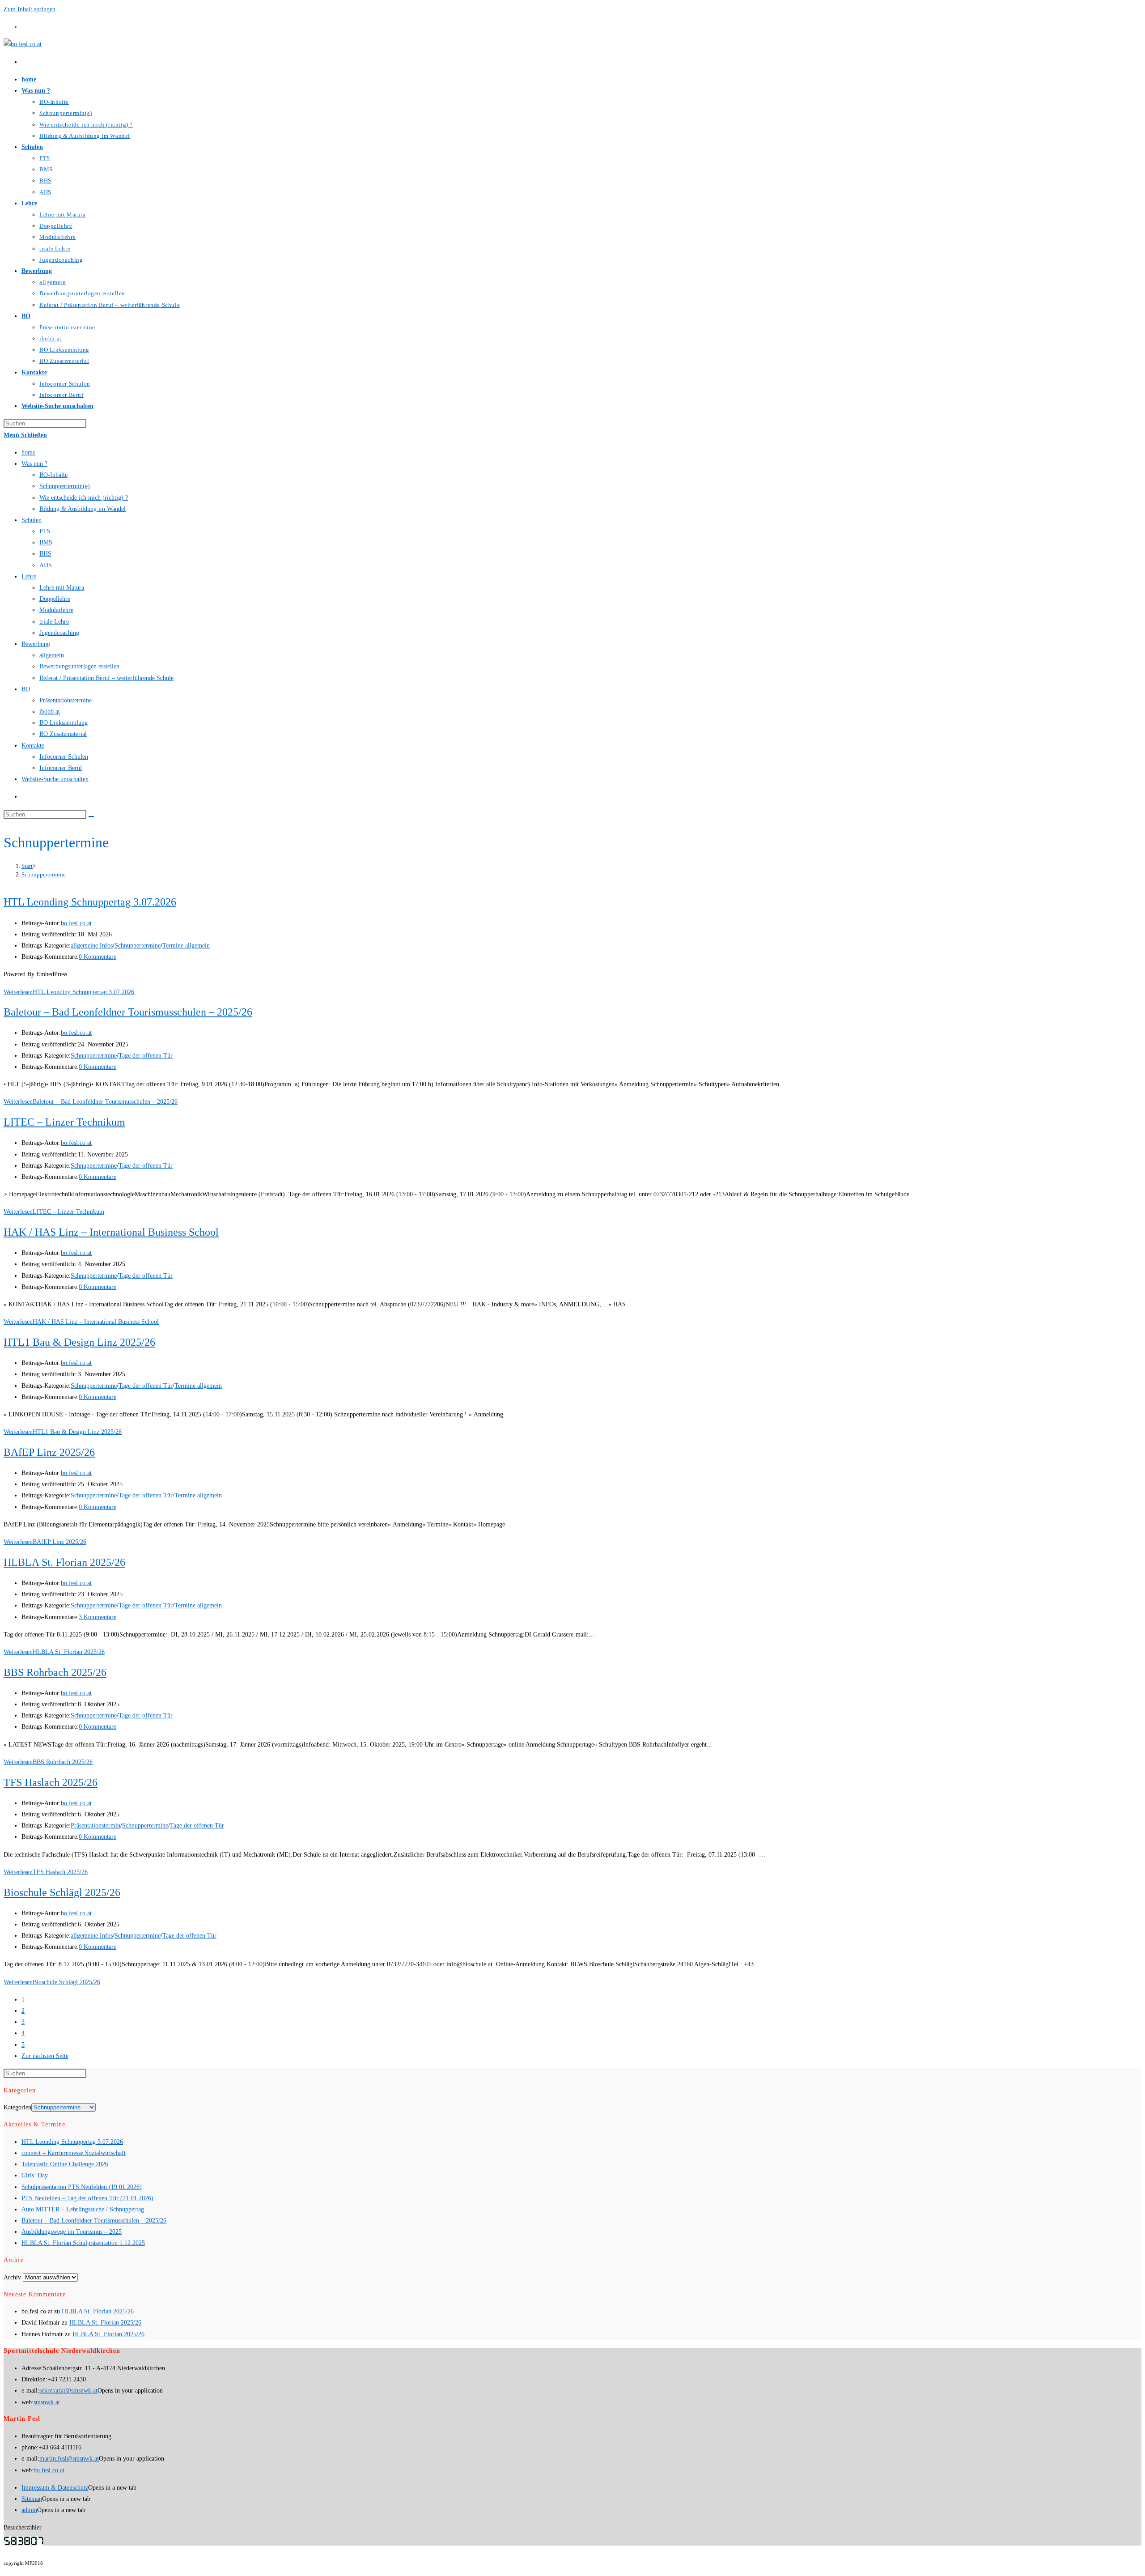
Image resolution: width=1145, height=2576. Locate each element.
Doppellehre (55, 599)
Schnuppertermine (44, 874)
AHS (46, 565)
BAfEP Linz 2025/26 (49, 1452)
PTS (45, 531)
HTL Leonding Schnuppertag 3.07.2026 (90, 902)
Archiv (12, 2277)
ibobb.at (50, 712)
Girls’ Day (35, 2175)
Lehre (29, 576)
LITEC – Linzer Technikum (64, 1122)
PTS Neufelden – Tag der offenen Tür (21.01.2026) (87, 2198)
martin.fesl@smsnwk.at (69, 2459)
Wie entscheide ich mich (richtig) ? (84, 498)
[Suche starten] (91, 816)
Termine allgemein (186, 946)
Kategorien (17, 2107)
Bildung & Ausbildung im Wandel (83, 509)
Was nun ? (34, 464)
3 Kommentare (98, 1617)
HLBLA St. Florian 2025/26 (64, 1562)
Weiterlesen (69, 992)
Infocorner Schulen (64, 757)
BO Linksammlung (64, 723)
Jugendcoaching (59, 633)
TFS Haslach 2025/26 (51, 1782)
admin (29, 2510)
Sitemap (32, 2499)
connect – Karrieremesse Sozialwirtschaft (74, 2153)
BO (26, 689)
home (28, 453)
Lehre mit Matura (62, 588)
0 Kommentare (98, 957)
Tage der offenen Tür (146, 1056)
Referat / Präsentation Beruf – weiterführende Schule (106, 678)
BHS (45, 554)
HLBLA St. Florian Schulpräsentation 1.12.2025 (83, 2243)
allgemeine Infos (92, 946)
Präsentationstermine (66, 700)
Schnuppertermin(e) (65, 486)
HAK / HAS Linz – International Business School (111, 1232)
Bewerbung (36, 644)
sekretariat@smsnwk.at (68, 2391)
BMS (46, 542)
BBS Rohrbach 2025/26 (55, 1672)
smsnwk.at (47, 2402)
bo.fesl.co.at (76, 923)
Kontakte (33, 746)
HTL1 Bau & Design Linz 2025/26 (79, 1342)
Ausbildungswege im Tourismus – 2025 (72, 2232)
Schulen (32, 520)
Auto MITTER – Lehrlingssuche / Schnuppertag (83, 2209)
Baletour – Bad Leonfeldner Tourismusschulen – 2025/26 (128, 1012)
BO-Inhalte (53, 475)
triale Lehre (54, 622)
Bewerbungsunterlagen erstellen (79, 666)
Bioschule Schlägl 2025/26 (62, 1892)
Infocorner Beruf (61, 768)
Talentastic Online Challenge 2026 (65, 2164)
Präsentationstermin (95, 1826)
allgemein (52, 655)
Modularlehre (56, 610)
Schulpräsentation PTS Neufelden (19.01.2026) (82, 2187)
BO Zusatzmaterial (63, 734)
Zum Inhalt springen (30, 9)
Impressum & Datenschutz (55, 2488)
